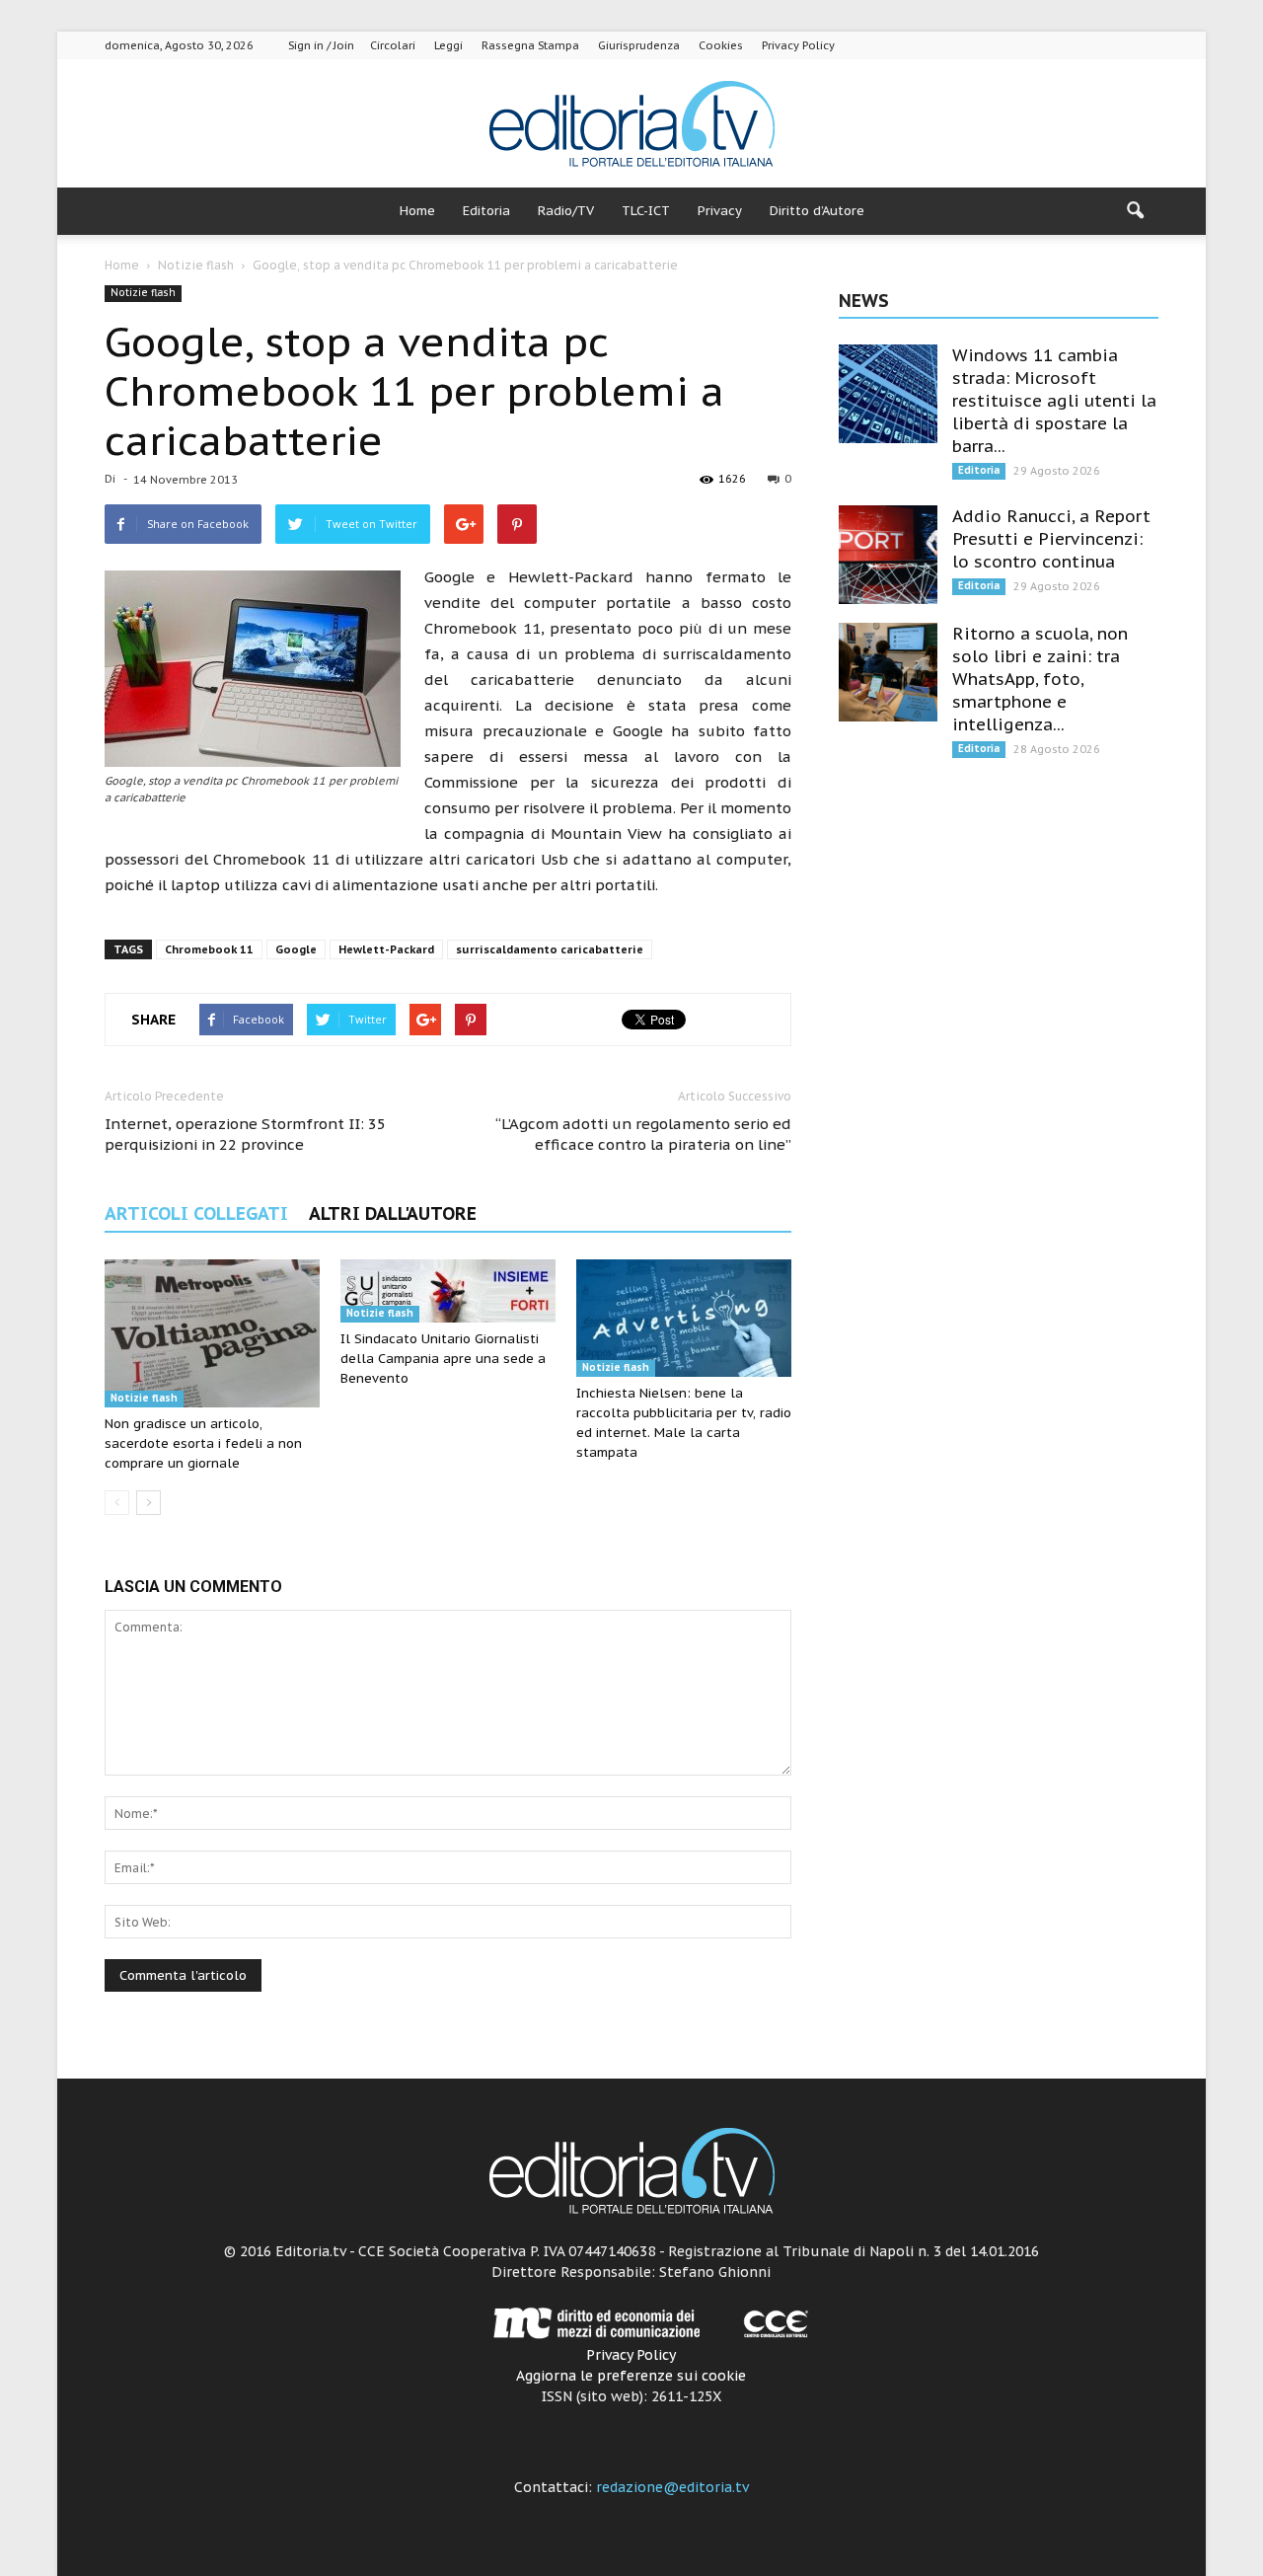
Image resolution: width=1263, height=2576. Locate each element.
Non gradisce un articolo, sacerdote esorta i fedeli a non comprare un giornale (203, 1443)
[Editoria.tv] (631, 125)
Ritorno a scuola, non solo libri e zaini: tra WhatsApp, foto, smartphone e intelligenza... (1040, 679)
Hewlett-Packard (386, 949)
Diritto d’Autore (817, 211)
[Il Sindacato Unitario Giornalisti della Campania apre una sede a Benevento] (448, 1291)
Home (417, 211)
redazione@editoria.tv (672, 2487)
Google (296, 949)
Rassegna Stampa (530, 45)
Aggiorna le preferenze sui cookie (631, 2376)
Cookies (721, 45)
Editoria (486, 211)
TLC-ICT (646, 211)
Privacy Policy (798, 45)
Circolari (393, 45)
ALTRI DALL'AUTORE (393, 1213)
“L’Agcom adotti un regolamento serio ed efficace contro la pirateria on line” (643, 1134)
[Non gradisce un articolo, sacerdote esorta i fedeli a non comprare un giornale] (212, 1333)
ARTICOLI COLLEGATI (196, 1213)
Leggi (448, 45)
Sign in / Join (321, 45)
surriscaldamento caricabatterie (550, 949)
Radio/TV (566, 211)
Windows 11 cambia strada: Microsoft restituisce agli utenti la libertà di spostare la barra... (1054, 401)
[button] (1135, 211)
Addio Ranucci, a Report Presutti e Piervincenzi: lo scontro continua (1051, 539)
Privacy (720, 211)
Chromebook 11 (209, 949)
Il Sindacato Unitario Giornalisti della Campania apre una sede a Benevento (443, 1359)
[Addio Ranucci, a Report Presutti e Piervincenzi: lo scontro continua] (888, 555)
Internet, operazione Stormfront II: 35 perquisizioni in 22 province (245, 1134)
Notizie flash (143, 293)
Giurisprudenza (639, 45)
